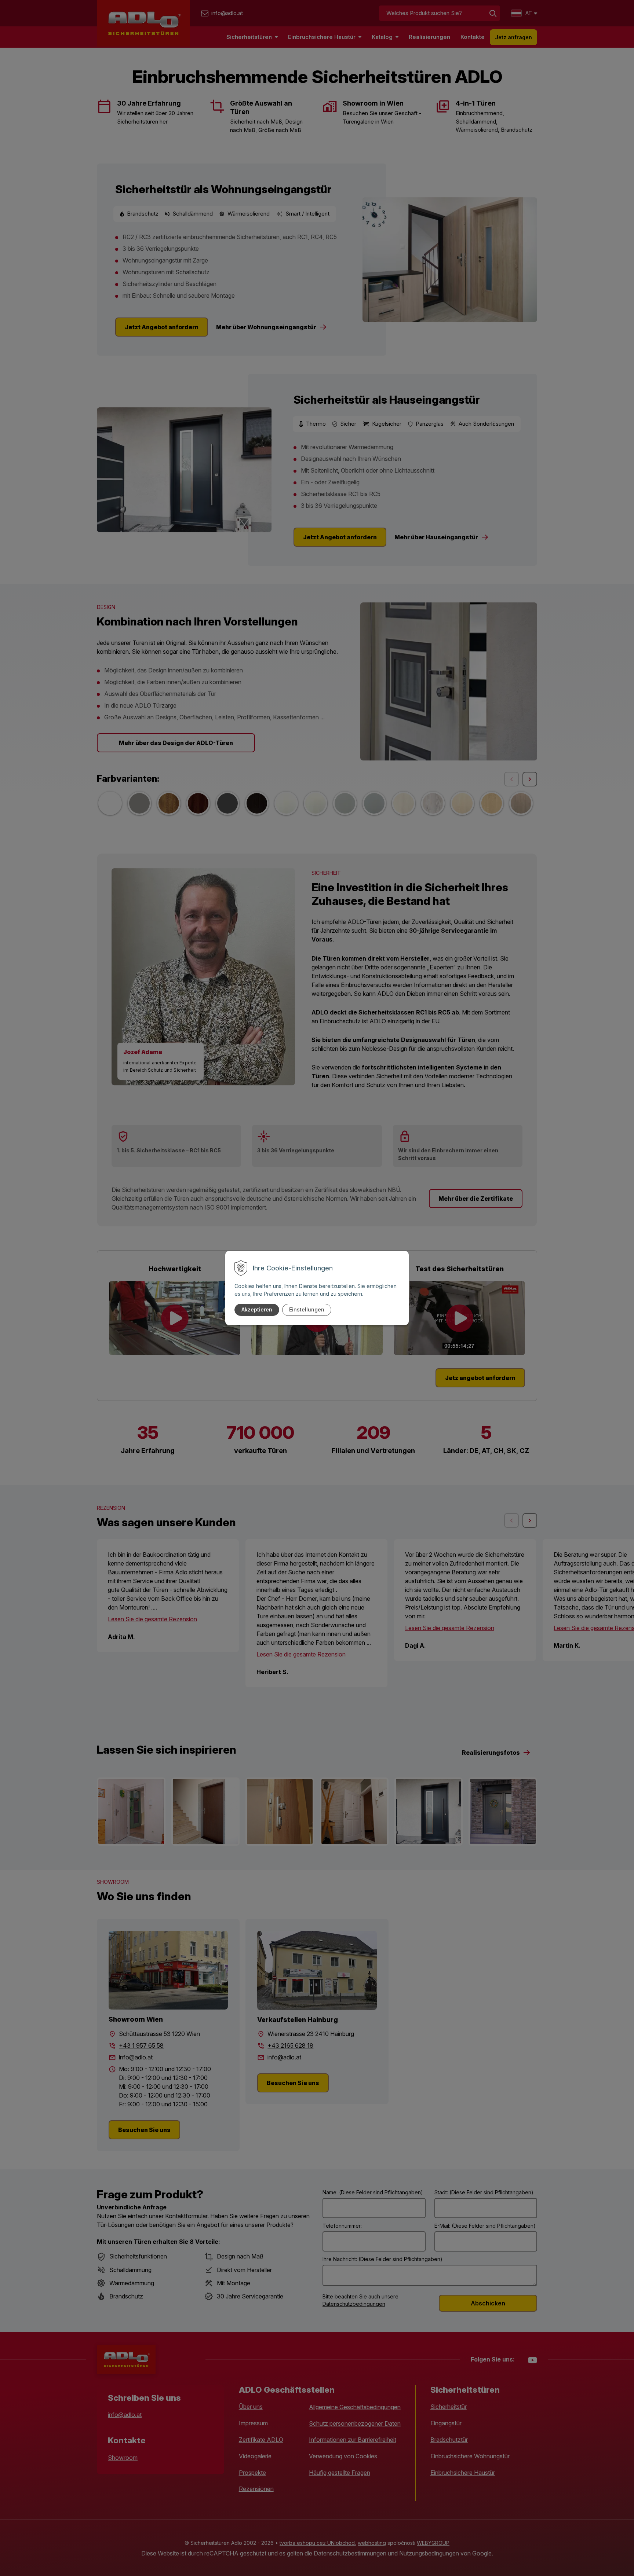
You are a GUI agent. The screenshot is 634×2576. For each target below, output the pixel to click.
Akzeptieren (257, 1309)
